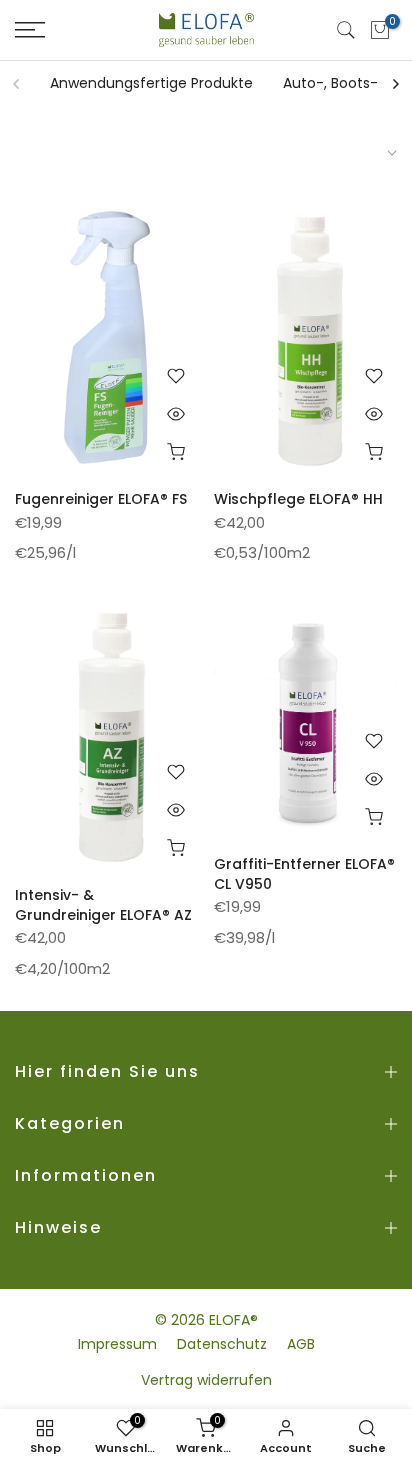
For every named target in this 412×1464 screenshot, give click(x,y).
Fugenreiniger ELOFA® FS (101, 499)
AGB (301, 1344)
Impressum (117, 1344)
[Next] (395, 84)
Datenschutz (222, 1344)
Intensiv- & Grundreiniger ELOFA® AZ (103, 905)
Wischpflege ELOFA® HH (298, 499)
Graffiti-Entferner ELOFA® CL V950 (304, 874)
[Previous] (17, 84)
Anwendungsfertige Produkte (151, 83)
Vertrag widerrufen (206, 1380)
